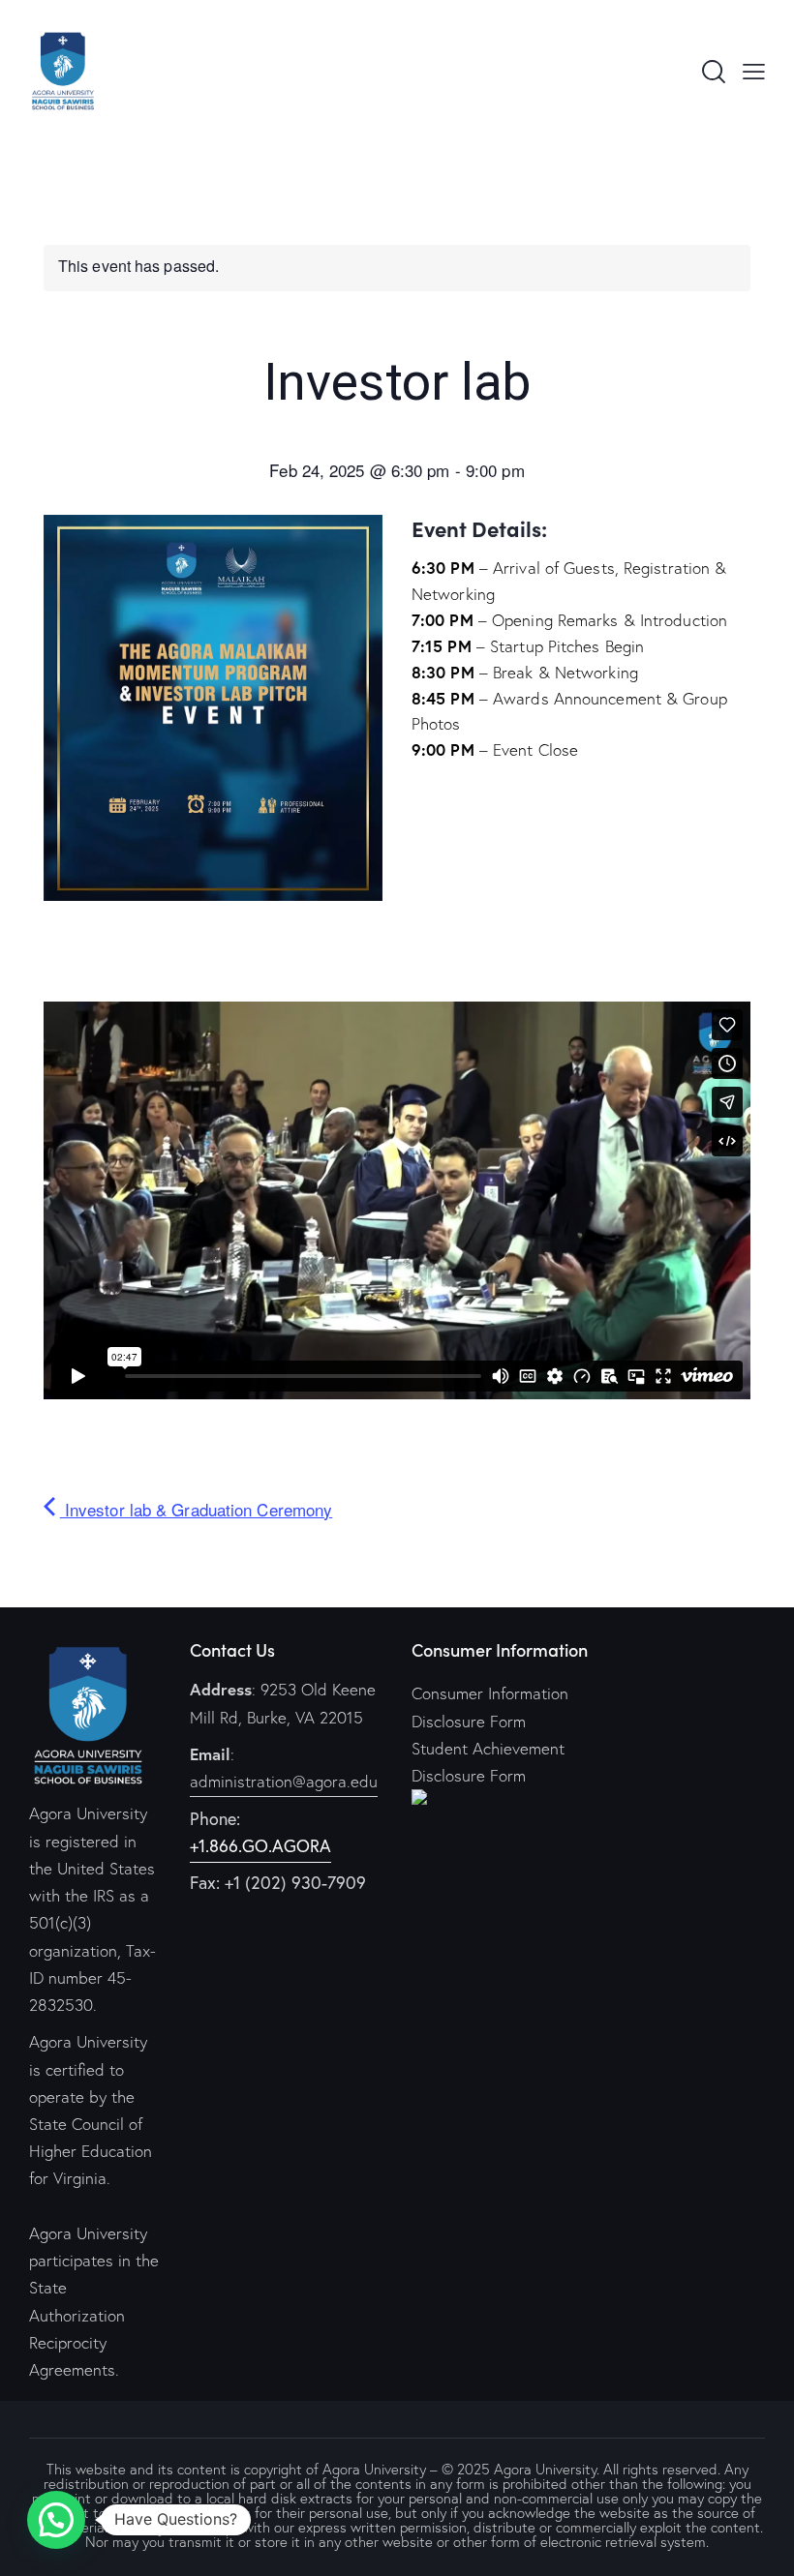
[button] (56, 2520)
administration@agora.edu (284, 1781)
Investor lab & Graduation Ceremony (196, 1509)
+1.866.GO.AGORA (260, 1846)
